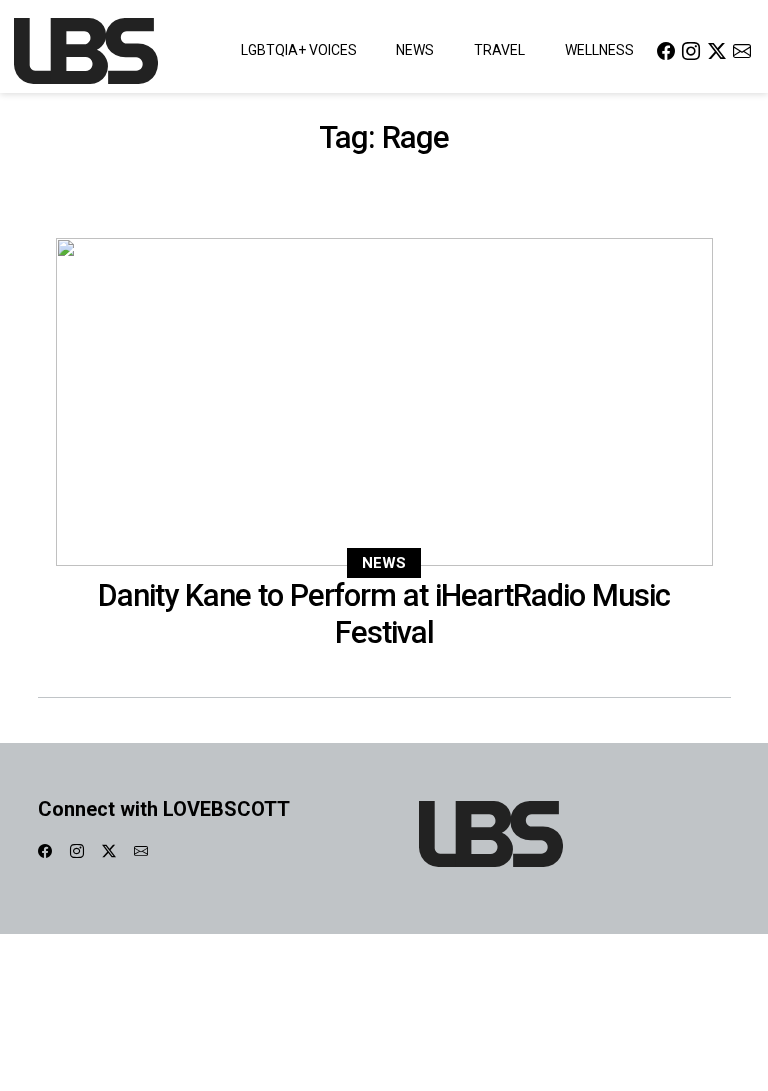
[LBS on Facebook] (666, 50)
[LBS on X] (717, 50)
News (415, 50)
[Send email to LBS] (742, 50)
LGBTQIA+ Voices (299, 50)
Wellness (599, 50)
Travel (499, 50)
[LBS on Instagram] (691, 50)
